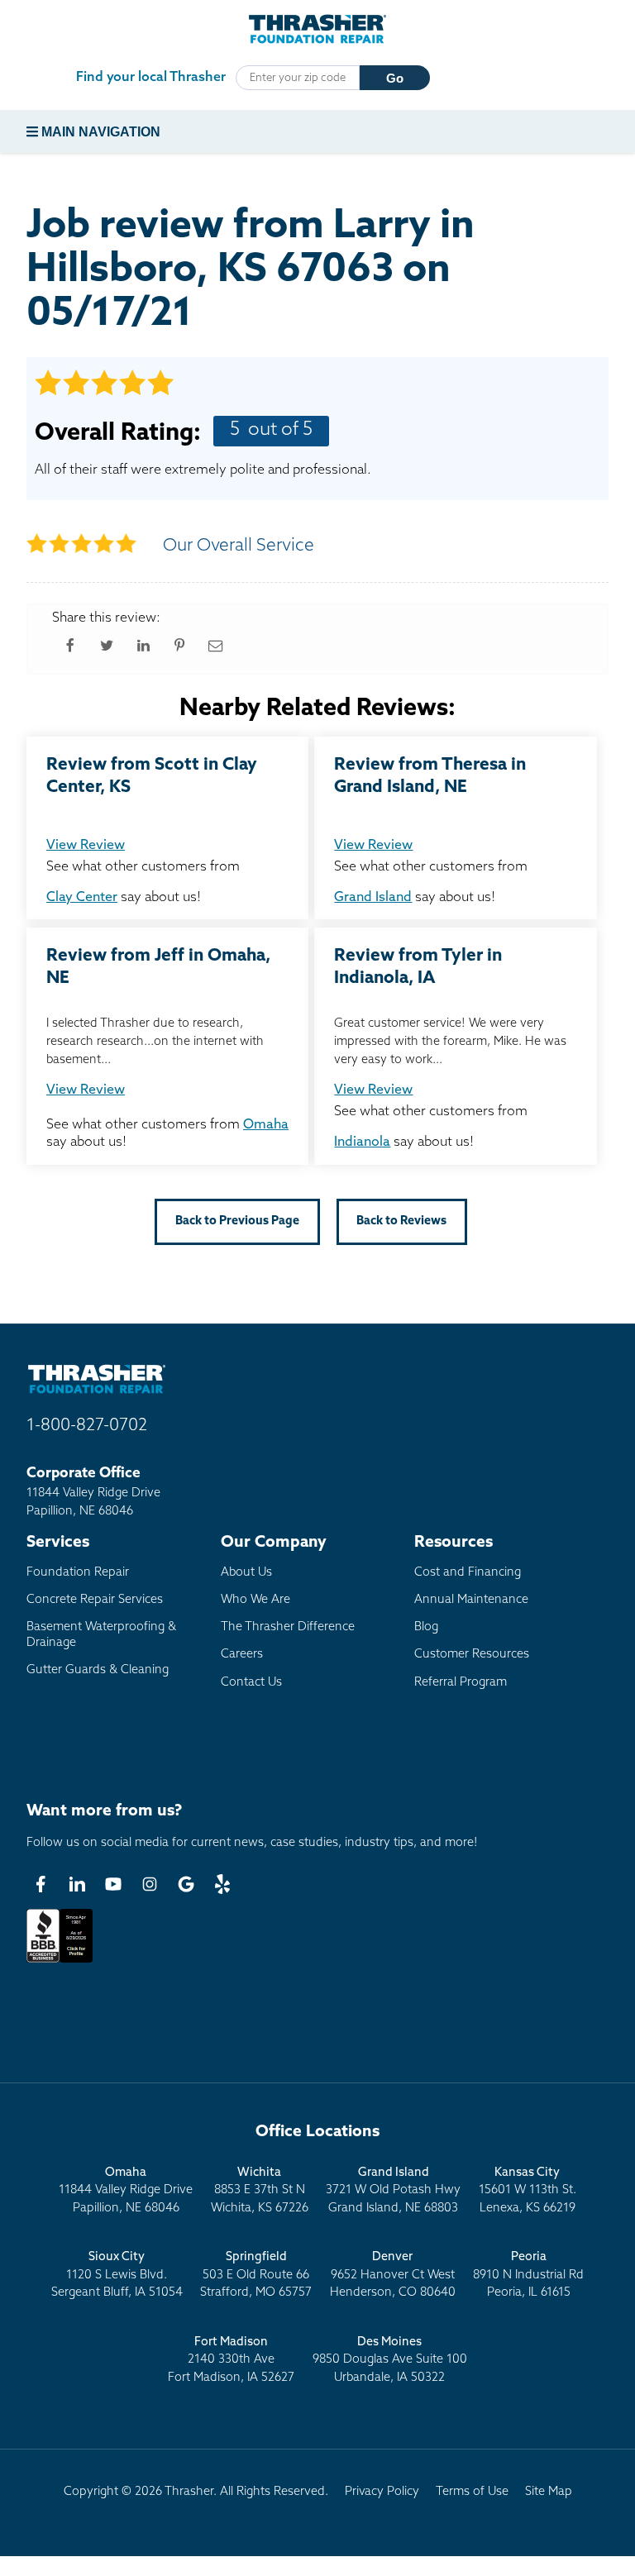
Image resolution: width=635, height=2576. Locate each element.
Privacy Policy (382, 2492)
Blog (426, 1627)
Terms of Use (472, 2492)
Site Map (549, 2492)
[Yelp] (222, 1884)
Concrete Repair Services (95, 1600)
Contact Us (251, 1683)
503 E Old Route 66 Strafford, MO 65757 (256, 2275)
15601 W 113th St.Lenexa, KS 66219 (528, 2191)
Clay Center (82, 898)
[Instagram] (150, 1884)
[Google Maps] (186, 1884)
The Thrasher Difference (288, 1627)
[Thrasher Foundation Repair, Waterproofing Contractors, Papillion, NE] (60, 1963)
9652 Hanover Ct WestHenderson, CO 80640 (393, 2275)
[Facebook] (41, 1884)
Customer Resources (472, 1655)
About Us (246, 1573)
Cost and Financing (468, 1573)
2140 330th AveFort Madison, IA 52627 (231, 2360)
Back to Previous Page (237, 1221)
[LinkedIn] (77, 1884)
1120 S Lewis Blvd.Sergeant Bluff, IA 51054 (117, 2275)
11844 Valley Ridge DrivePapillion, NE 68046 (126, 2191)
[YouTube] (113, 1884)
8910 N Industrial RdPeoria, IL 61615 (528, 2275)
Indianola (362, 1143)
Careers (242, 1655)
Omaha (266, 1125)
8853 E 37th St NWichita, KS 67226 (260, 2191)
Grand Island (373, 898)
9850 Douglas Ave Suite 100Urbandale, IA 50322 (390, 2360)
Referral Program (461, 1683)
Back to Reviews (401, 1221)
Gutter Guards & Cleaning (98, 1670)
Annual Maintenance (471, 1600)
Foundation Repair (78, 1573)
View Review (86, 846)
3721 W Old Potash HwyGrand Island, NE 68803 (393, 2191)
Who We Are (255, 1600)
